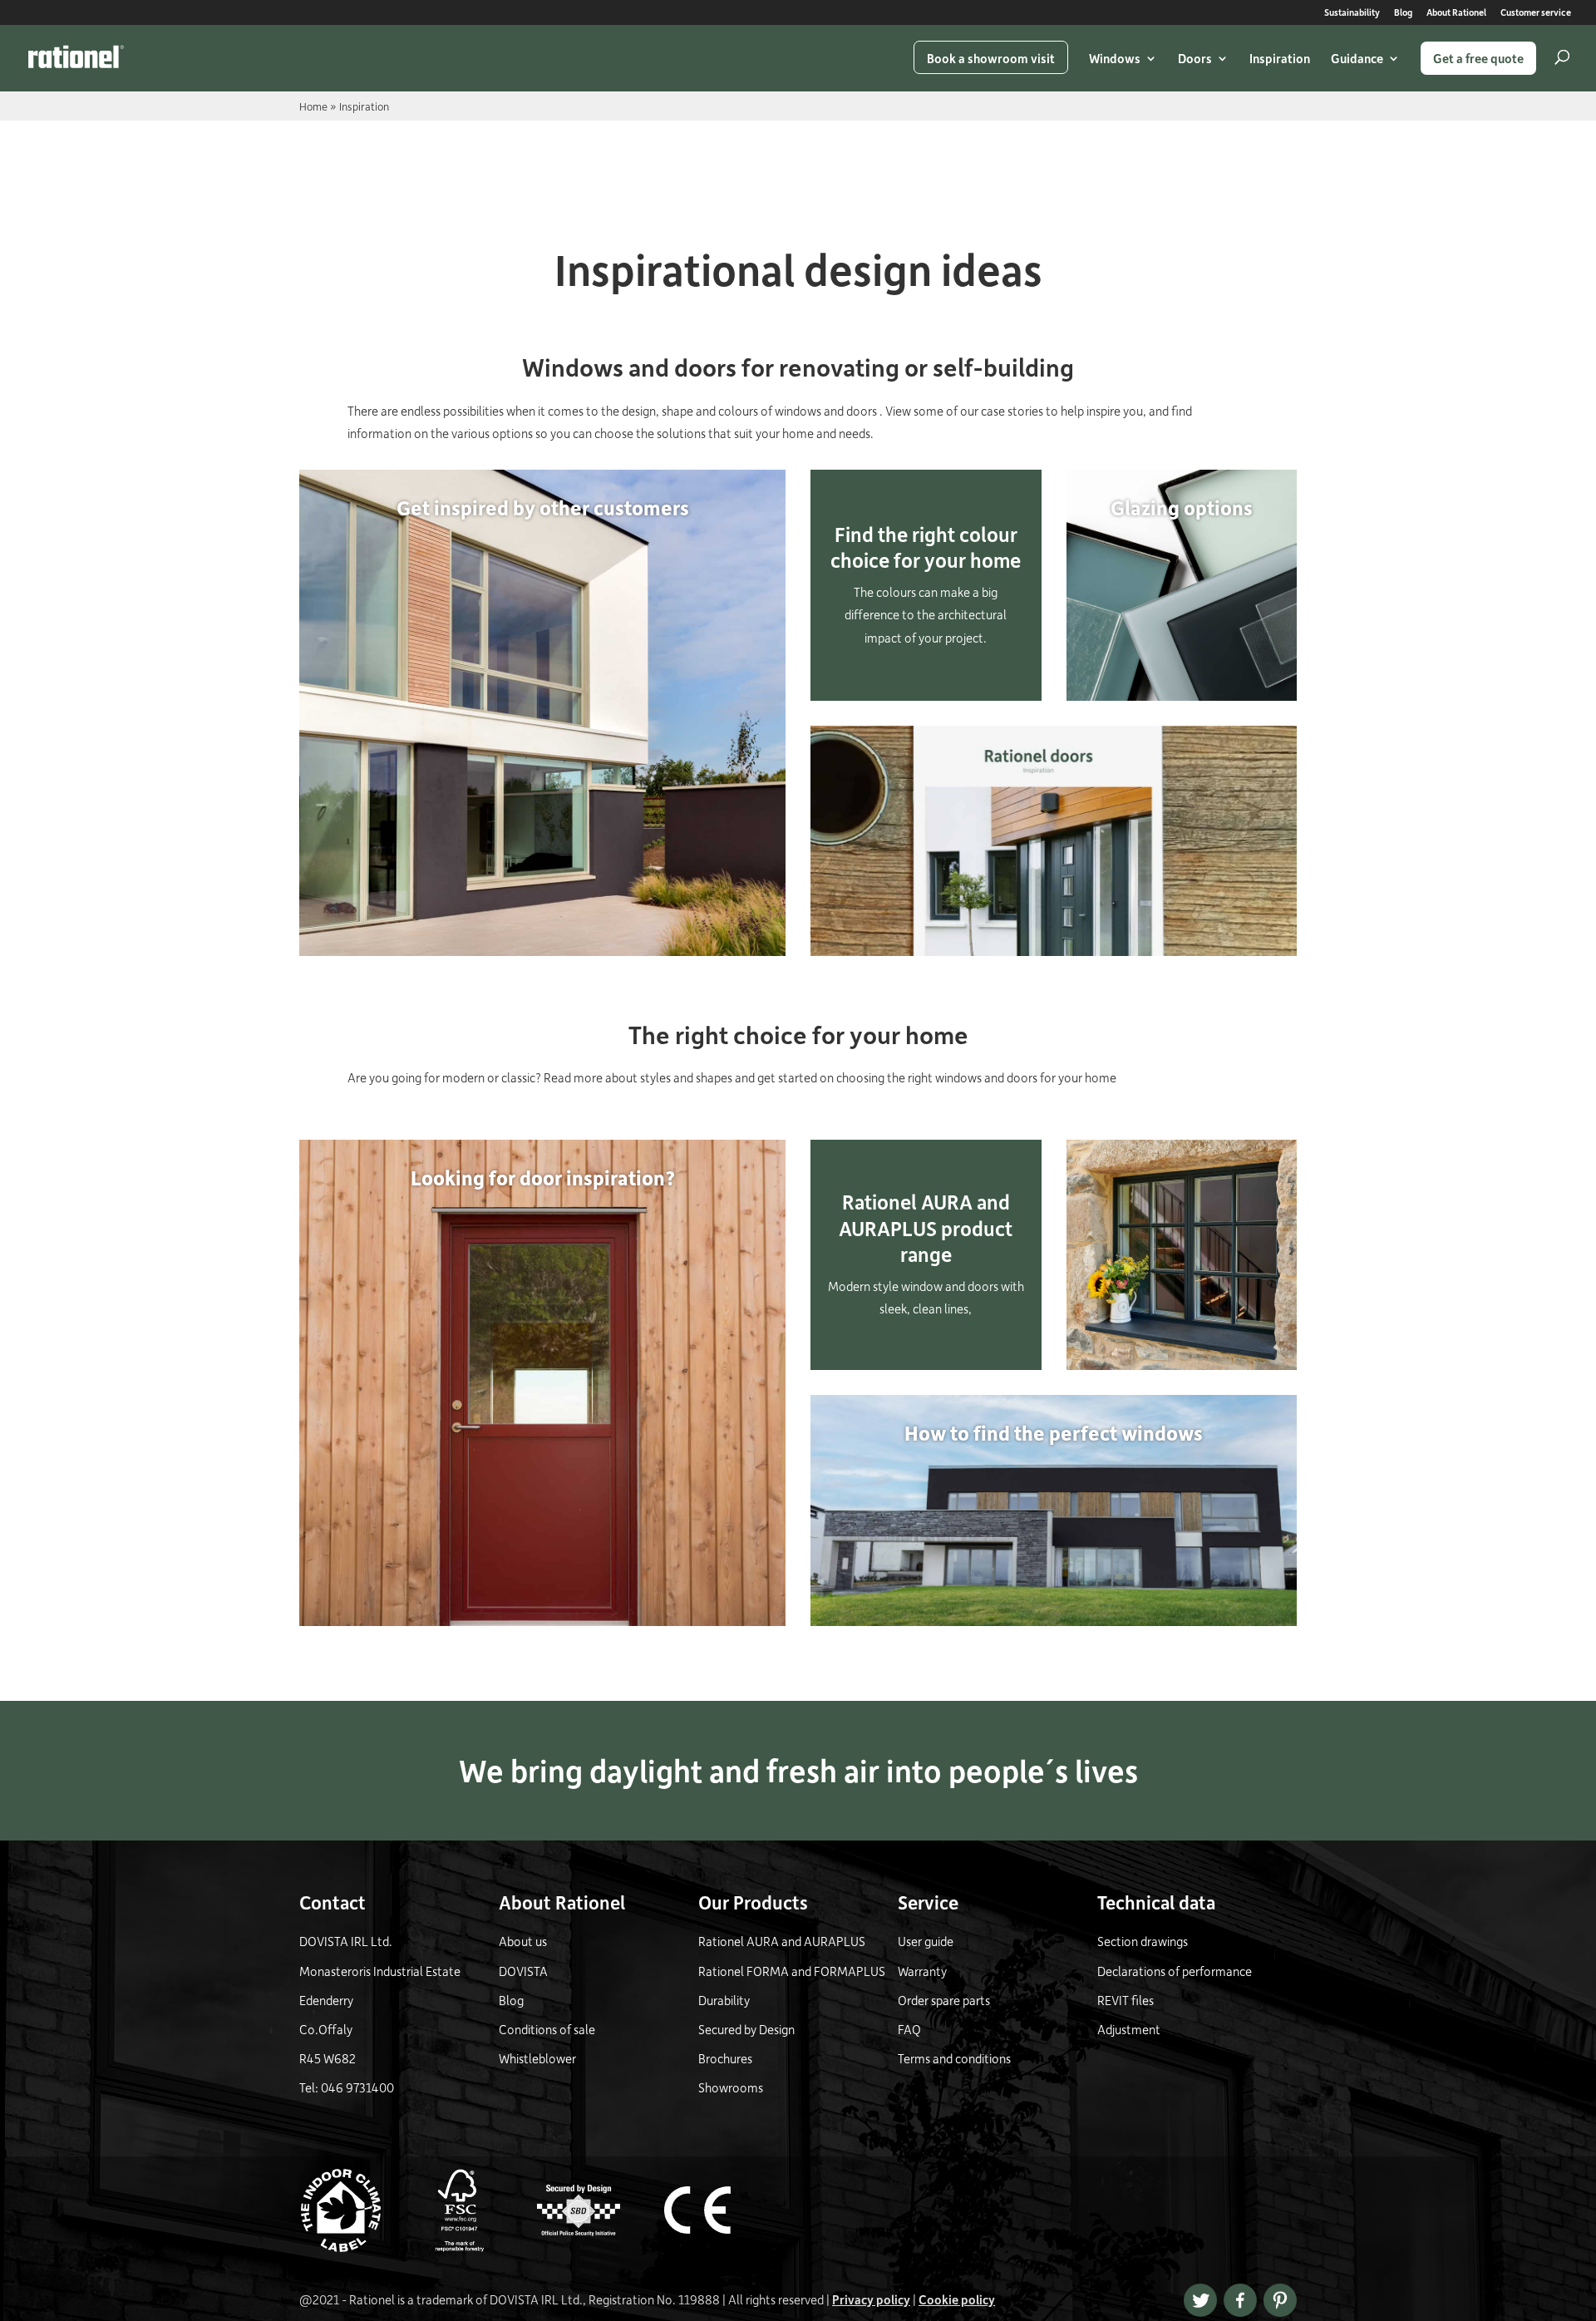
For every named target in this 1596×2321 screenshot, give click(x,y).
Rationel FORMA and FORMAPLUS (792, 1971)
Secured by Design (746, 2029)
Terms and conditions (954, 2058)
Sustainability (1352, 13)
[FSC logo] (476, 2247)
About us (523, 1941)
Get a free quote (1478, 58)
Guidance (1357, 58)
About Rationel (1456, 13)
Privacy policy (871, 2299)
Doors (1195, 58)
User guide (926, 1941)
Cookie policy (957, 2299)
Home (313, 106)
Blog (1403, 13)
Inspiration (1280, 58)
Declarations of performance (1175, 1971)
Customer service (1536, 13)
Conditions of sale (547, 2029)
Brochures (725, 2058)
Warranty (922, 1971)
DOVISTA (523, 1971)
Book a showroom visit (991, 58)
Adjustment (1129, 2029)
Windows (1115, 58)
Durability (724, 2000)
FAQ (909, 2029)
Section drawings (1143, 1941)
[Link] (76, 57)
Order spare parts (944, 2000)
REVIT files (1126, 2000)
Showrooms (731, 2087)
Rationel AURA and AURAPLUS (782, 1941)
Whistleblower (537, 2058)
